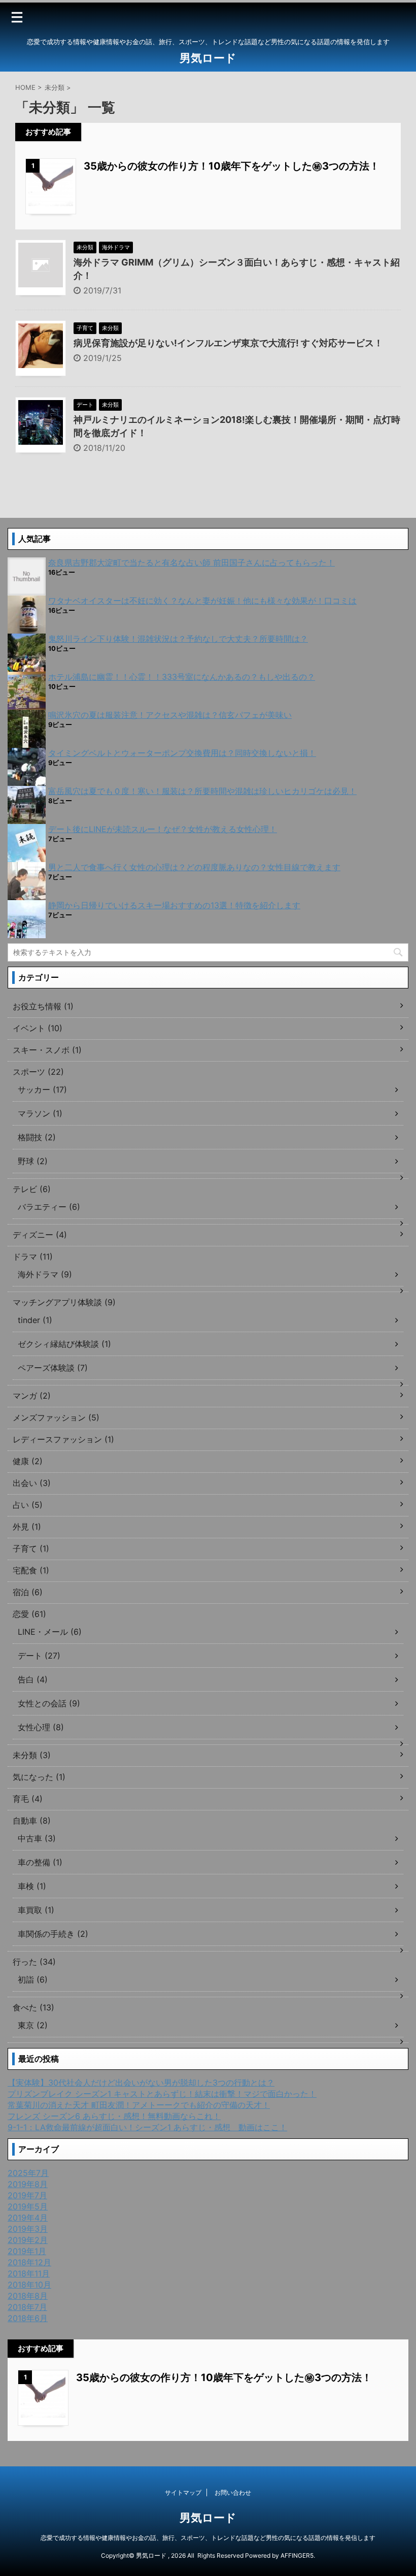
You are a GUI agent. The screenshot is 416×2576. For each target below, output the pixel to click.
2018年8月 (28, 2296)
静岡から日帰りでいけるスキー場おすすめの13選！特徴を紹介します (174, 905)
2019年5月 (28, 2206)
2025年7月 (28, 2173)
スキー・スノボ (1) (47, 1050)
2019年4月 (28, 2218)
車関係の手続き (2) (53, 1934)
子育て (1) (31, 1548)
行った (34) (34, 1962)
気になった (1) (39, 1777)
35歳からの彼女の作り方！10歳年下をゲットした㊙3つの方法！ (232, 166)
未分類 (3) (32, 1755)
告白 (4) (33, 1679)
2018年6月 (28, 2318)
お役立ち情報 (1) (43, 1006)
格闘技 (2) (37, 1137)
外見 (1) (27, 1527)
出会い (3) (32, 1483)
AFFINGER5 (297, 2555)
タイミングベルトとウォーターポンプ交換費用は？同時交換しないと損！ (182, 753)
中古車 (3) (37, 1838)
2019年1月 (27, 2251)
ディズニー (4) (40, 1235)
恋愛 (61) (29, 1614)
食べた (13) (33, 2007)
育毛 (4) (28, 1799)
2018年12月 (29, 2262)
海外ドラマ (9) (45, 1274)
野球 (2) (33, 1161)
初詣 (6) (33, 1979)
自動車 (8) (32, 1821)
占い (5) (28, 1505)
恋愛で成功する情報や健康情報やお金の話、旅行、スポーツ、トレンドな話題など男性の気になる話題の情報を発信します (208, 2538)
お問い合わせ (233, 2492)
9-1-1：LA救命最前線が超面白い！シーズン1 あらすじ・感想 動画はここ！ (147, 2127)
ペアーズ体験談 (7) (53, 1368)
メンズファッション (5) (56, 1417)
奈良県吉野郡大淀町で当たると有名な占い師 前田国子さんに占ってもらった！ (192, 563)
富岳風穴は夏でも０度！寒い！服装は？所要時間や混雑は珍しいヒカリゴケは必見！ (202, 791)
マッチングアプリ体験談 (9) (64, 1302)
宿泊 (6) (28, 1592)
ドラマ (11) (33, 1257)
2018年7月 (27, 2307)
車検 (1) (32, 1886)
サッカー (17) (42, 1089)
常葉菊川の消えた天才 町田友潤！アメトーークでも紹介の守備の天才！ (139, 2105)
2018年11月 (29, 2273)
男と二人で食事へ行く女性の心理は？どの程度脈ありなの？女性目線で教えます (194, 867)
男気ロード (208, 58)
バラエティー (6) (49, 1207)
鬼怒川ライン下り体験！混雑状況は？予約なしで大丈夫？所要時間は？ (178, 639)
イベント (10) (38, 1028)
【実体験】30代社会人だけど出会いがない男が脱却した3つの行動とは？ (141, 2083)
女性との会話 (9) (49, 1703)
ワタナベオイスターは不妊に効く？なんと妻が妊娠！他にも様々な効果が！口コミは (202, 601)
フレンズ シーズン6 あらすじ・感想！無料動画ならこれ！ (114, 2116)
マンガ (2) (32, 1396)
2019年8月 (28, 2184)
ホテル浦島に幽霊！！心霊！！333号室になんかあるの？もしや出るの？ (182, 677)
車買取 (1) (36, 1910)
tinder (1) (35, 1320)
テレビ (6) (32, 1189)
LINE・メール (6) (50, 1632)
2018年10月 (29, 2285)
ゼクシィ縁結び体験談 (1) (64, 1344)
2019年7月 (27, 2195)
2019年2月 (28, 2240)
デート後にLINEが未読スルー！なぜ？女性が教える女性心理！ (163, 829)
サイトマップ (183, 2492)
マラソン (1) (40, 1113)
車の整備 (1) (40, 1862)
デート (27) (39, 1656)
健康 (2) (28, 1461)
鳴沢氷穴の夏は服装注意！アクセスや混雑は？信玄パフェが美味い (170, 715)
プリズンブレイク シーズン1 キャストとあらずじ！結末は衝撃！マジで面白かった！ (162, 2094)
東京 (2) (33, 2025)
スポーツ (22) (38, 1072)
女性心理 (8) (41, 1727)
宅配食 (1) (31, 1570)
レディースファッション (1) (63, 1439)
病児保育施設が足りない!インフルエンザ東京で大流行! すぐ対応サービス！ (228, 343)
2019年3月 (28, 2229)
